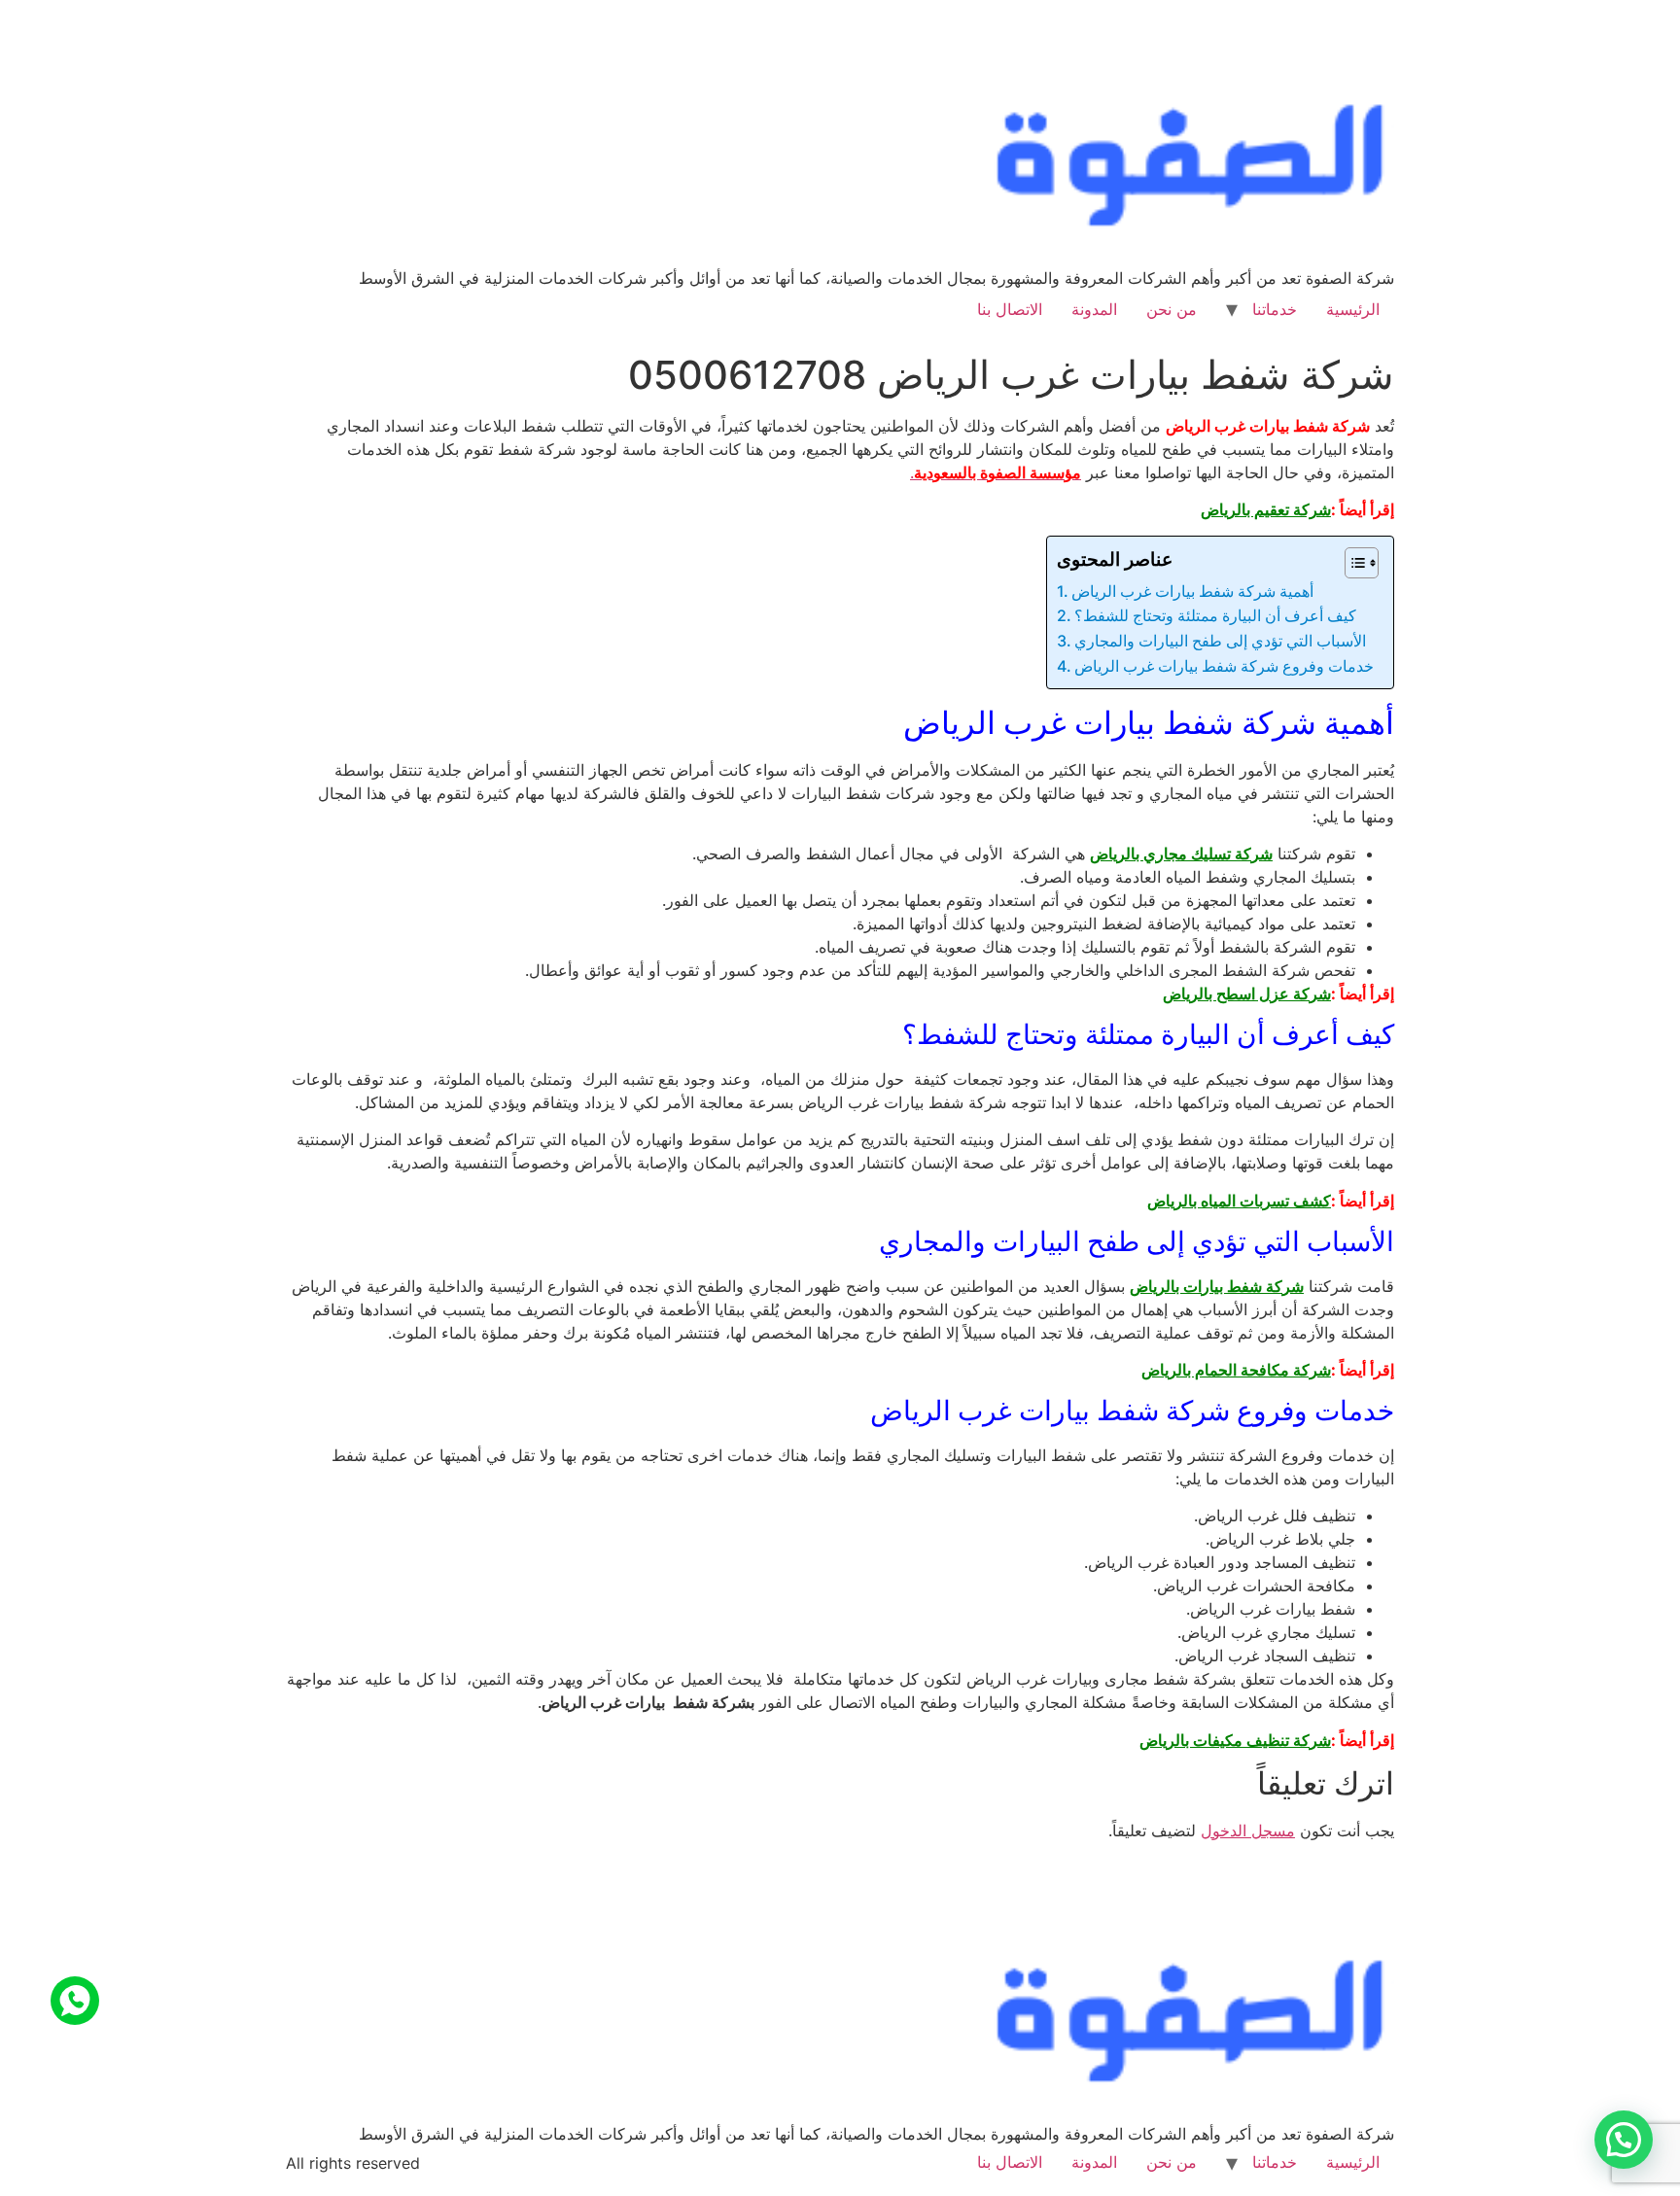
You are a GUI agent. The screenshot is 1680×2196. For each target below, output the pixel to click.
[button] (1624, 2140)
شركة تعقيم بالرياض (1266, 509)
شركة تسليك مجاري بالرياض (1181, 854)
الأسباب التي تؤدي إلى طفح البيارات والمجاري (1220, 641)
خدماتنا (1275, 309)
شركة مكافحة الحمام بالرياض (1236, 1370)
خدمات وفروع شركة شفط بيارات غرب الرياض (1224, 666)
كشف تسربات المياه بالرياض (1239, 1201)
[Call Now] (75, 2001)
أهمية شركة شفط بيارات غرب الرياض (1192, 591)
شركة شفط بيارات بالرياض (1217, 1286)
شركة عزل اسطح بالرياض (1247, 993)
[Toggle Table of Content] (1352, 563)
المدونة (1094, 309)
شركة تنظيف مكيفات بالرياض (1235, 1740)
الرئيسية (1353, 309)
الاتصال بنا (1010, 309)
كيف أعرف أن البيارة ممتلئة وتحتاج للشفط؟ (1217, 615)
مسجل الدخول (1248, 1830)
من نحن (1172, 309)
